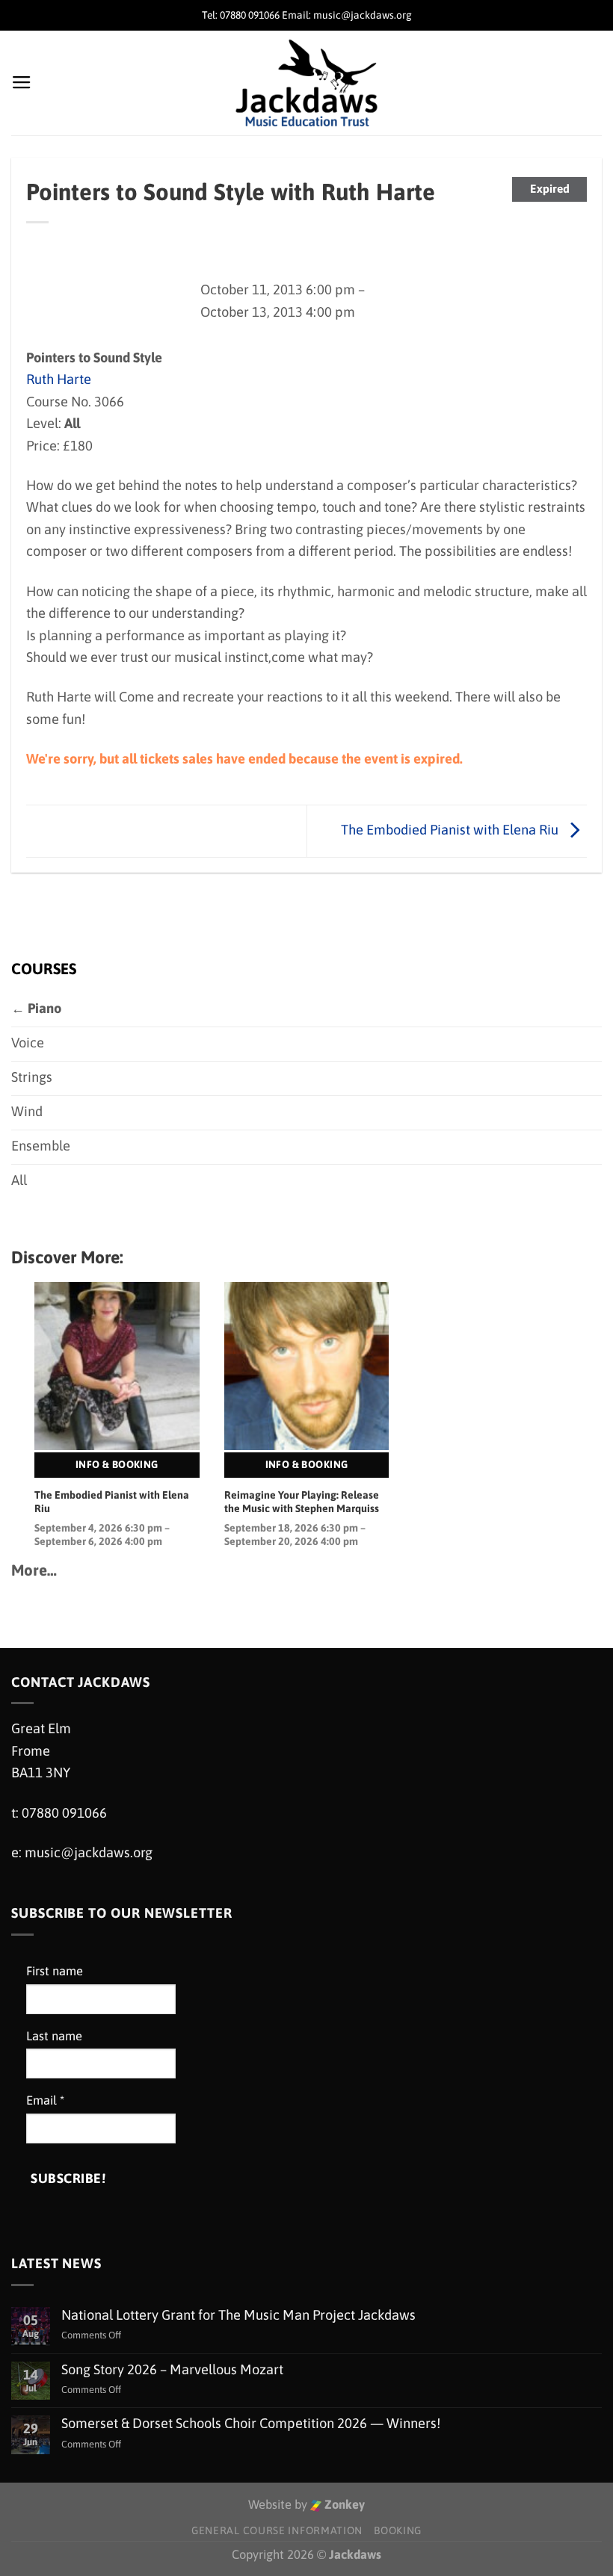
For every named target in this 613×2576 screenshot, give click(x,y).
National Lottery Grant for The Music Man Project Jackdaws (238, 2315)
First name (55, 1971)
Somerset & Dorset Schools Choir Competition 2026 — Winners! (251, 2423)
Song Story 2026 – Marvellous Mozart (172, 2369)
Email (45, 2100)
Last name (54, 2036)
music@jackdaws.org (89, 1852)
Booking (398, 2530)
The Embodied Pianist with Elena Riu (451, 830)
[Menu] (22, 83)
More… (34, 1570)
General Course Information (277, 2530)
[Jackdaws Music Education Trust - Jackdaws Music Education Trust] (307, 83)
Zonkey (343, 2505)
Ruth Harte (59, 379)
